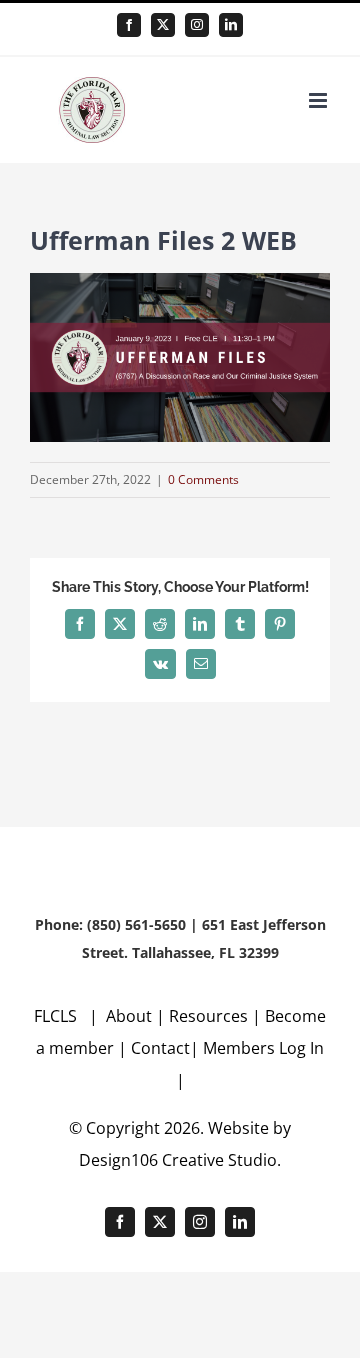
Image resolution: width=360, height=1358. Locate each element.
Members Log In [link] (263, 1048)
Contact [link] (160, 1048)
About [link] (131, 1016)
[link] (129, 25)
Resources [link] (208, 1016)
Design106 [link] (118, 1160)
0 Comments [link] (203, 479)
